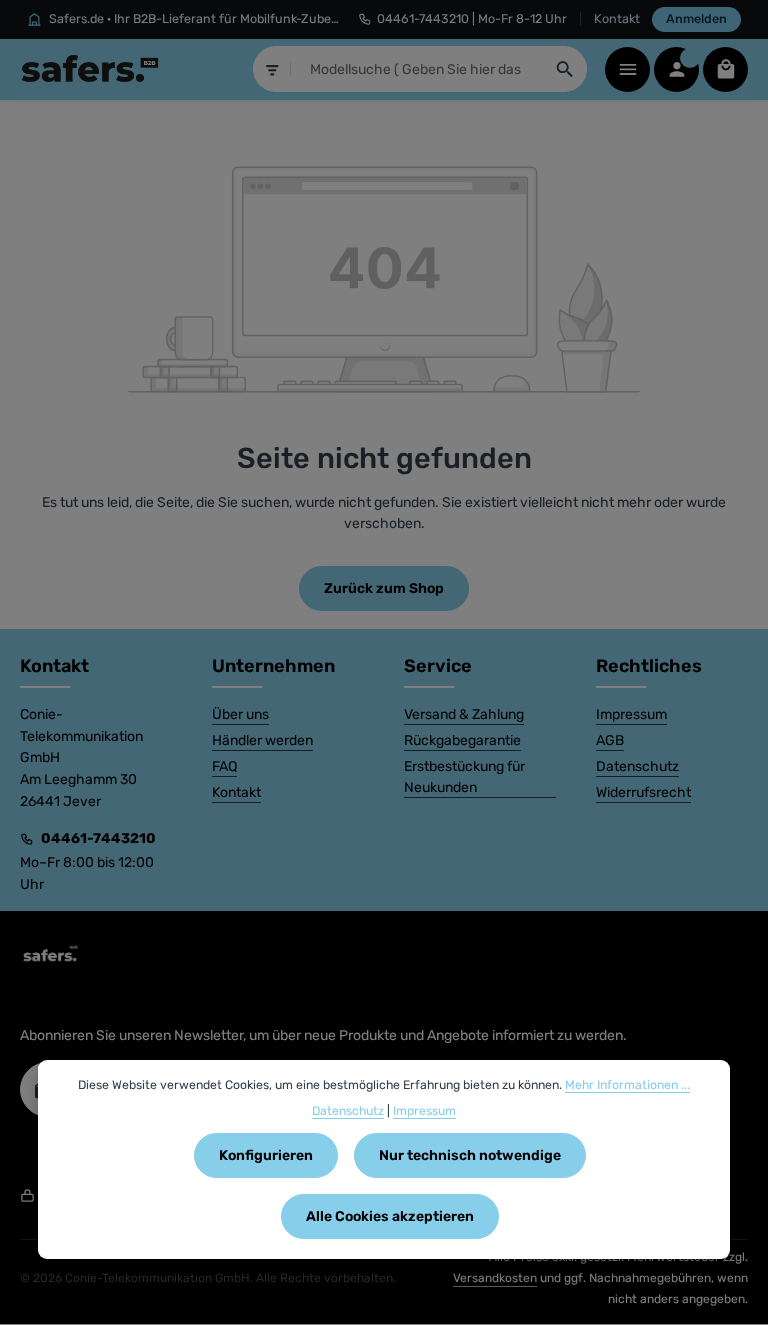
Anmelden (696, 18)
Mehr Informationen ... (627, 1085)
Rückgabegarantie (462, 740)
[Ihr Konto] (676, 69)
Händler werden (262, 740)
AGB (610, 740)
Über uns (240, 714)
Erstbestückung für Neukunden (464, 777)
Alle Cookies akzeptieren (390, 1216)
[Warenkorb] (725, 69)
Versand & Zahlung (464, 714)
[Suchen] (565, 69)
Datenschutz (637, 766)
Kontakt (617, 18)
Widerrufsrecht (643, 792)
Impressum (631, 714)
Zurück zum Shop (384, 588)
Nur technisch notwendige (470, 1155)
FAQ (224, 766)
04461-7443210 (98, 838)
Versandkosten (495, 1278)
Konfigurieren (266, 1155)
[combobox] (418, 69)
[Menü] (627, 69)
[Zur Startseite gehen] (90, 69)
